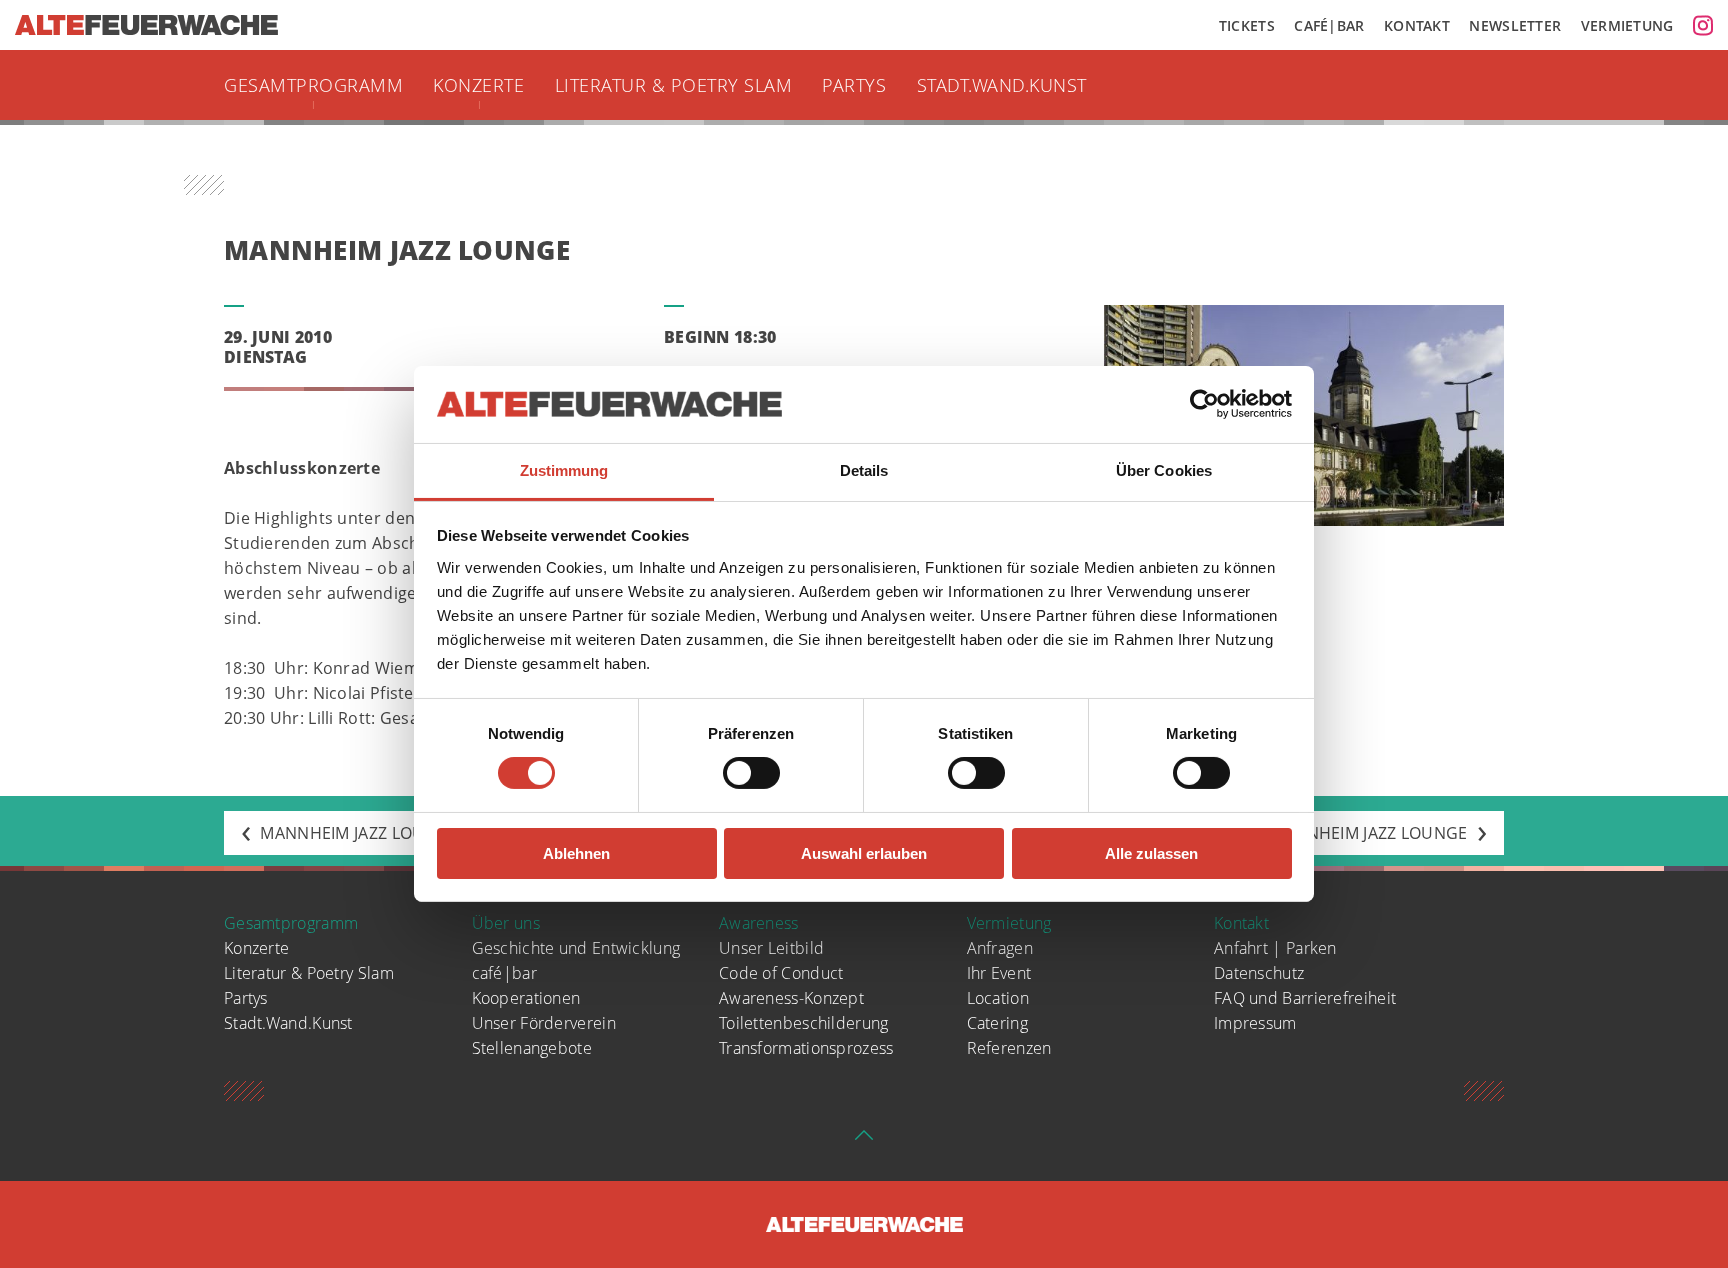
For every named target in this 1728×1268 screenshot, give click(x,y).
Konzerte (478, 85)
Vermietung (1627, 25)
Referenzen (1009, 1048)
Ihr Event (999, 973)
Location (998, 998)
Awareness (759, 923)
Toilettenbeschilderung (804, 1023)
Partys (854, 85)
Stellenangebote (532, 1048)
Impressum (1255, 1023)
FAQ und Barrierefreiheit (1305, 998)
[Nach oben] (864, 1141)
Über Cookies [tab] (1164, 470)
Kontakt (1417, 25)
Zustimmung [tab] (564, 470)
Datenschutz (1259, 973)
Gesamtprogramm (313, 85)
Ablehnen (576, 853)
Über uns (506, 923)
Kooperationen (526, 998)
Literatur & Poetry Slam (674, 85)
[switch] (751, 773)
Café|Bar (1329, 25)
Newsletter (1515, 25)
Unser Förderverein (544, 1023)
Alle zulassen (1151, 853)
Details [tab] (864, 470)
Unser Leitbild (771, 948)
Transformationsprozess (806, 1048)
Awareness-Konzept (791, 998)
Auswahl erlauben (864, 853)
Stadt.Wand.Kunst (1002, 85)
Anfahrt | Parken (1275, 948)
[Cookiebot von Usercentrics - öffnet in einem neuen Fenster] (1204, 404)
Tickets (1247, 25)
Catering (997, 1023)
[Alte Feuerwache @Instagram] (1703, 25)
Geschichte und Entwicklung (576, 948)
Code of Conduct (781, 973)
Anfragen (1000, 948)
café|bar (504, 973)
